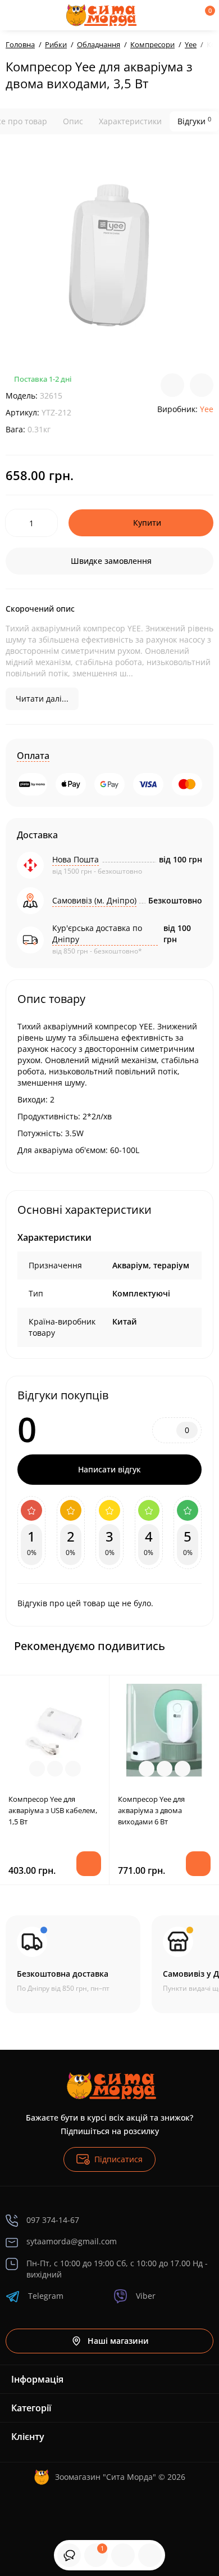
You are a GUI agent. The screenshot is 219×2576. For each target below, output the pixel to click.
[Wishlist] (202, 385)
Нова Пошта (76, 859)
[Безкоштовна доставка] (73, 1964)
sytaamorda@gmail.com (72, 2241)
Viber (146, 2296)
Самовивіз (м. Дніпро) (94, 900)
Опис (73, 121)
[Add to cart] (89, 1864)
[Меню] (18, 15)
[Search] (47, 15)
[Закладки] (123, 2555)
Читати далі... (42, 699)
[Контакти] (167, 15)
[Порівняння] (150, 2555)
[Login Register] (186, 15)
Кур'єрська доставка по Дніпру (97, 934)
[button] (176, 1646)
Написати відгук (109, 1469)
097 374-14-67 (53, 2220)
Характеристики (130, 121)
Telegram (46, 2296)
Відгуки (194, 121)
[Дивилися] (69, 2555)
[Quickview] (37, 1769)
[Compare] (172, 385)
